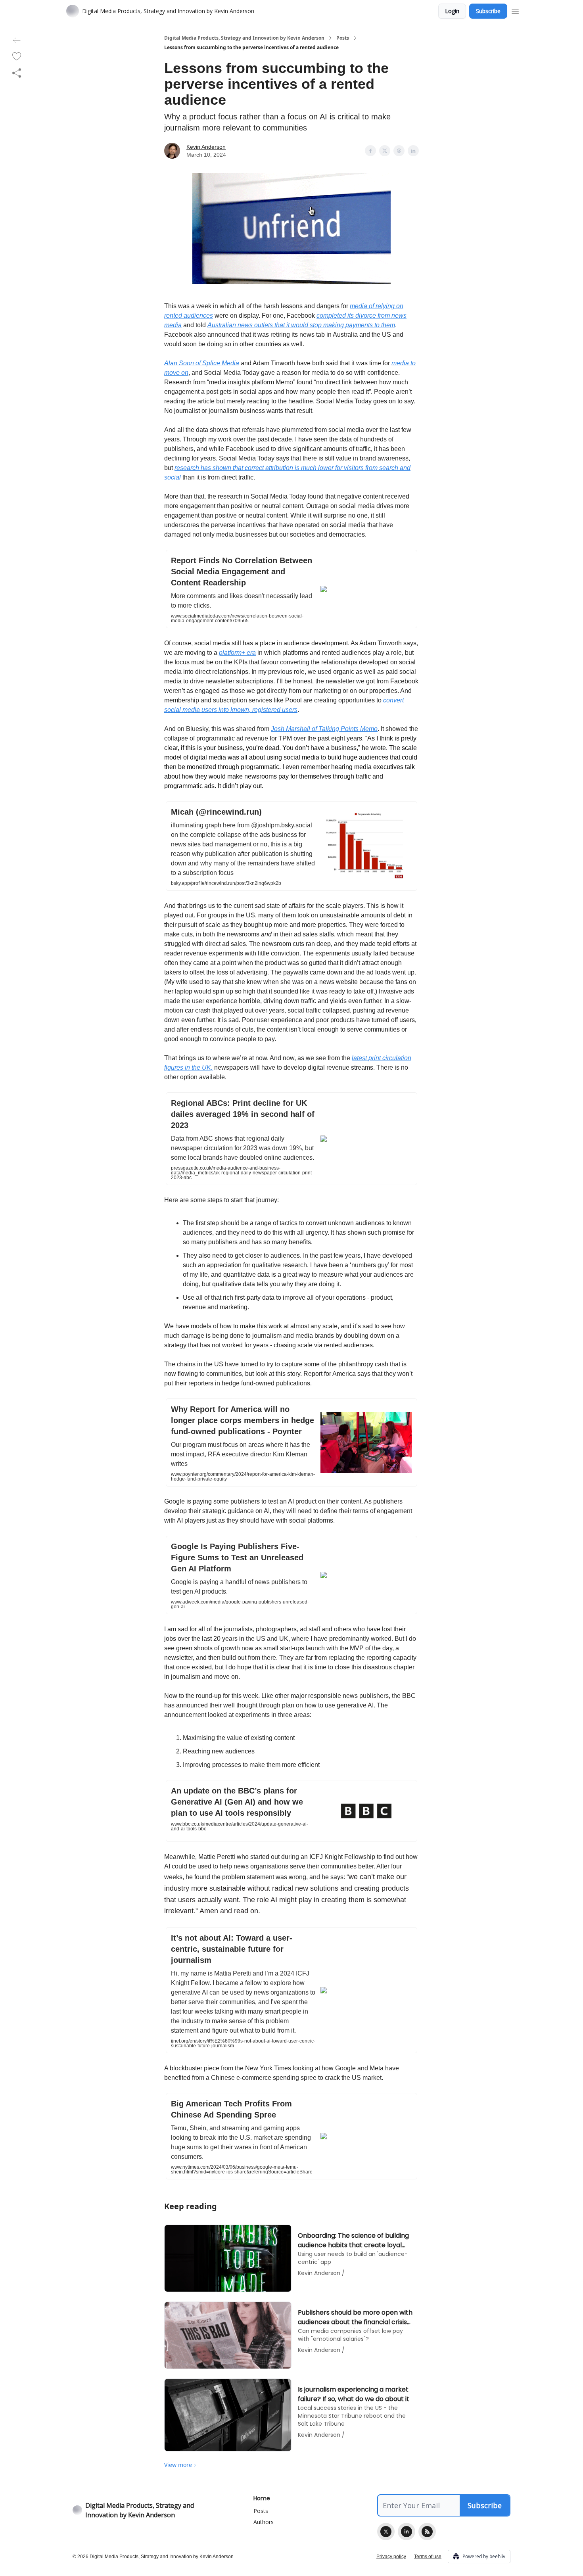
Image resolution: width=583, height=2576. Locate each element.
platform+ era (237, 653)
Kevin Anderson (206, 147)
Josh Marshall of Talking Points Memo (324, 729)
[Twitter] (386, 2532)
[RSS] (427, 2532)
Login (452, 11)
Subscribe (488, 11)
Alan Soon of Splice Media (202, 363)
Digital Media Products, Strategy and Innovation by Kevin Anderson (244, 38)
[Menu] (515, 10)
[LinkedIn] (407, 2532)
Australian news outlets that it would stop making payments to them (301, 325)
